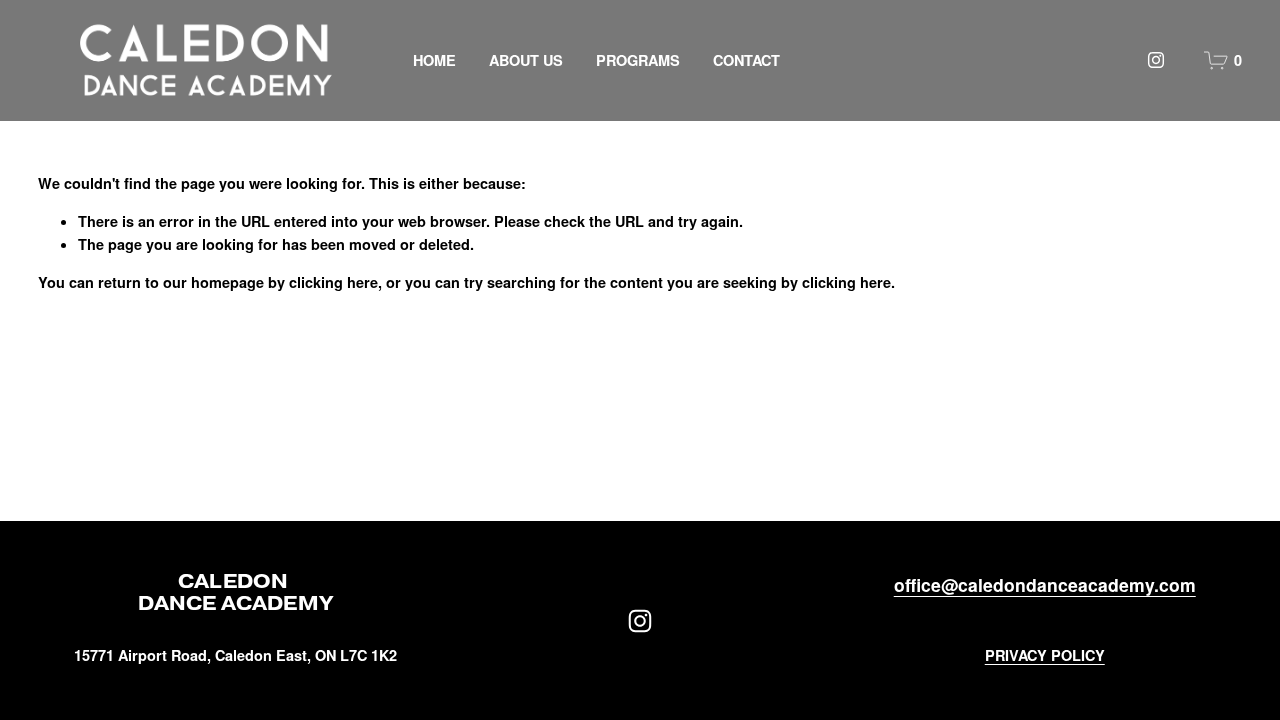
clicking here (333, 282)
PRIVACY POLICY (1045, 655)
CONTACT (746, 60)
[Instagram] (1156, 60)
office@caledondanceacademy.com (1045, 584)
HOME (434, 60)
